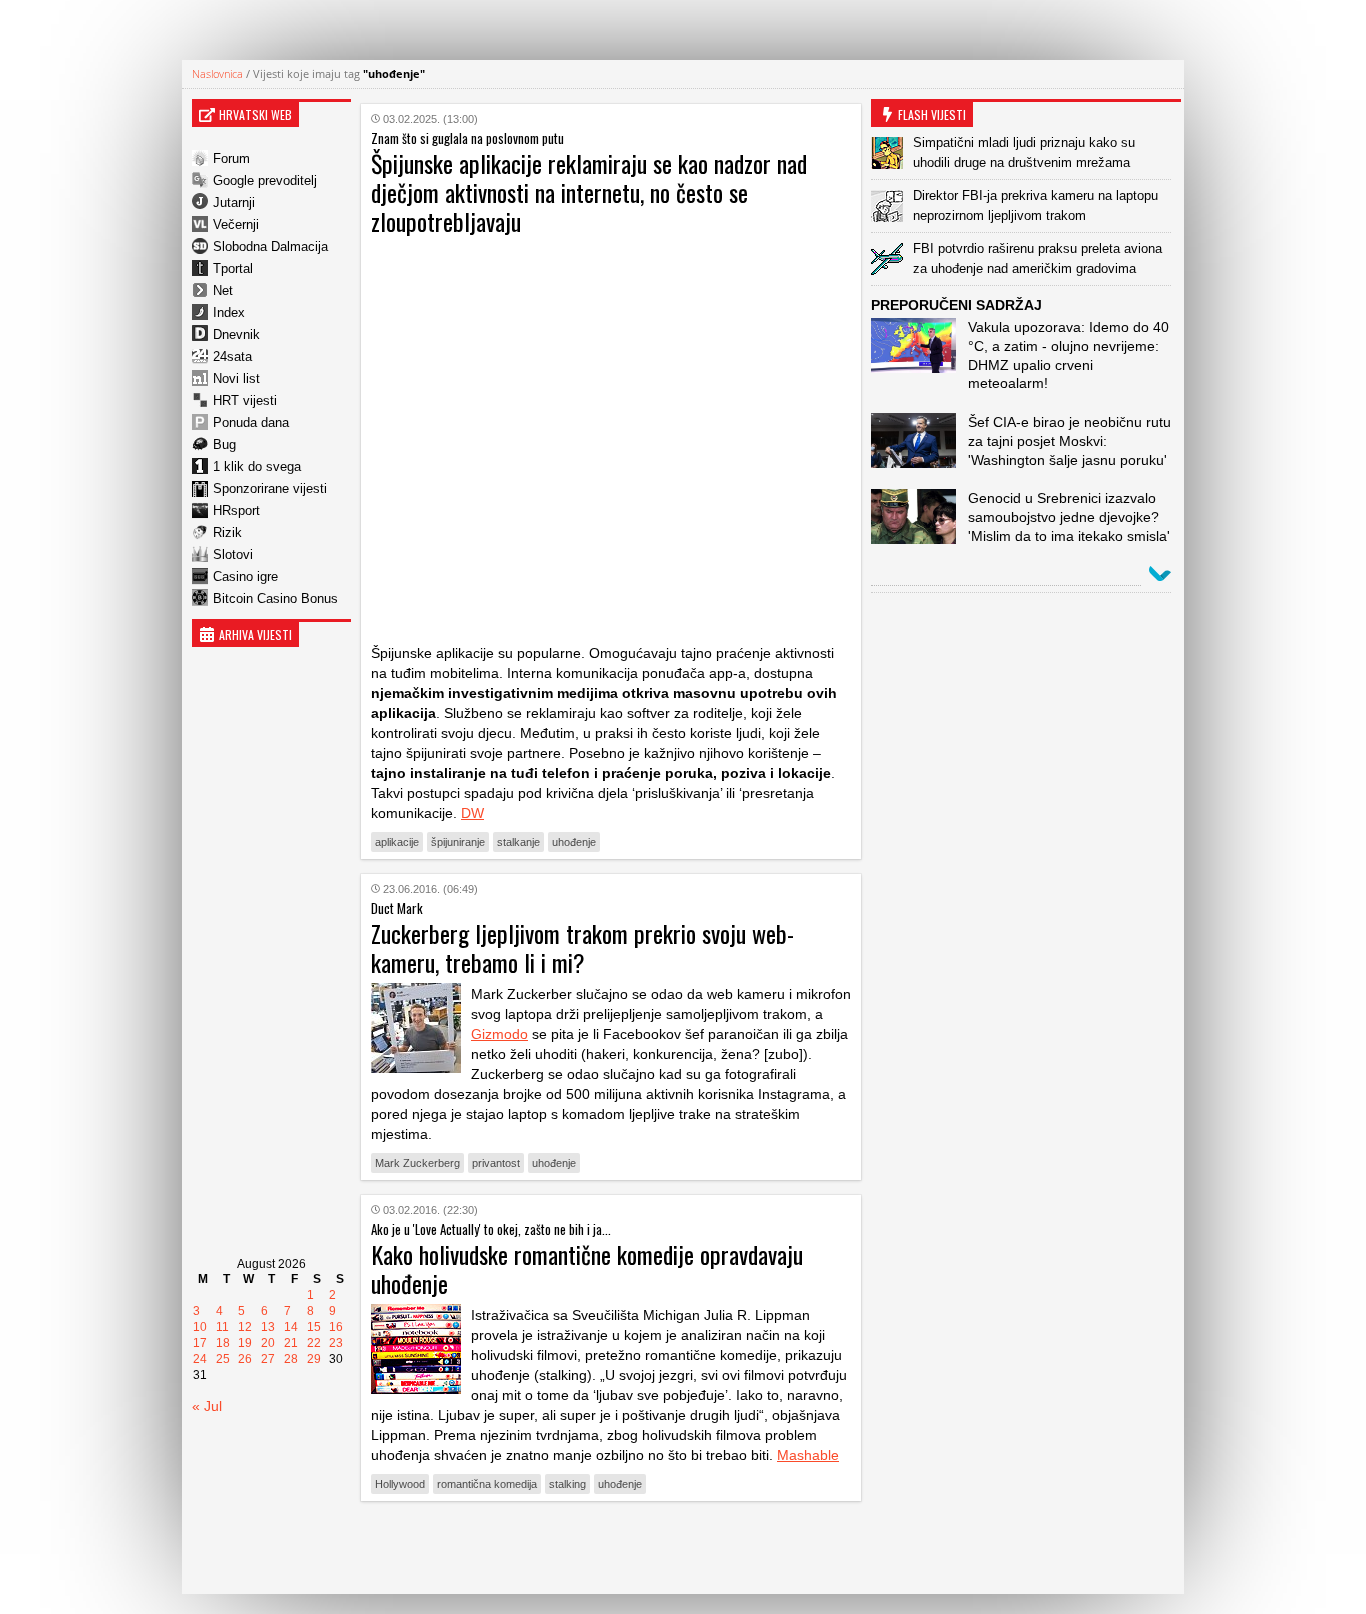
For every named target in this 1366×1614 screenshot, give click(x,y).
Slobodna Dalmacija (270, 246)
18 (223, 1343)
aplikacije (397, 842)
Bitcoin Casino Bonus (275, 598)
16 (336, 1327)
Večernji (236, 224)
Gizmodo (499, 1034)
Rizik (227, 532)
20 (268, 1343)
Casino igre (245, 576)
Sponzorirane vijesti (270, 488)
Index (229, 312)
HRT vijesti (245, 400)
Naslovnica (217, 73)
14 (291, 1327)
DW (472, 813)
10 (200, 1327)
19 (245, 1343)
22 (314, 1343)
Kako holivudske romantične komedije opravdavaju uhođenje (587, 1268)
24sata (232, 356)
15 (314, 1327)
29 (314, 1359)
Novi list (236, 378)
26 (245, 1359)
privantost (496, 1163)
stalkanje (518, 842)
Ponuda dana (251, 422)
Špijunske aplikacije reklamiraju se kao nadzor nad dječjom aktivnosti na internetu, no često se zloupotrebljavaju (589, 192)
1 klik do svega (257, 466)
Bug (224, 444)
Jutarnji (234, 202)
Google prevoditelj (265, 180)
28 (291, 1359)
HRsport (236, 510)
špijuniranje (458, 842)
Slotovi (233, 554)
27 (268, 1359)
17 (200, 1343)
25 (223, 1359)
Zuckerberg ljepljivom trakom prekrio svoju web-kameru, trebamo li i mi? (582, 947)
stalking (567, 1484)
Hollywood (400, 1484)
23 (336, 1343)
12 (245, 1327)
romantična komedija (487, 1484)
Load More (611, 1547)
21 (291, 1343)
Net (223, 290)
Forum (231, 158)
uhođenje (574, 842)
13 (268, 1327)
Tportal (233, 268)
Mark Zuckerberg (417, 1163)
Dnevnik (236, 334)
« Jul (207, 1406)
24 (200, 1359)
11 (222, 1327)
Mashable (808, 1455)
